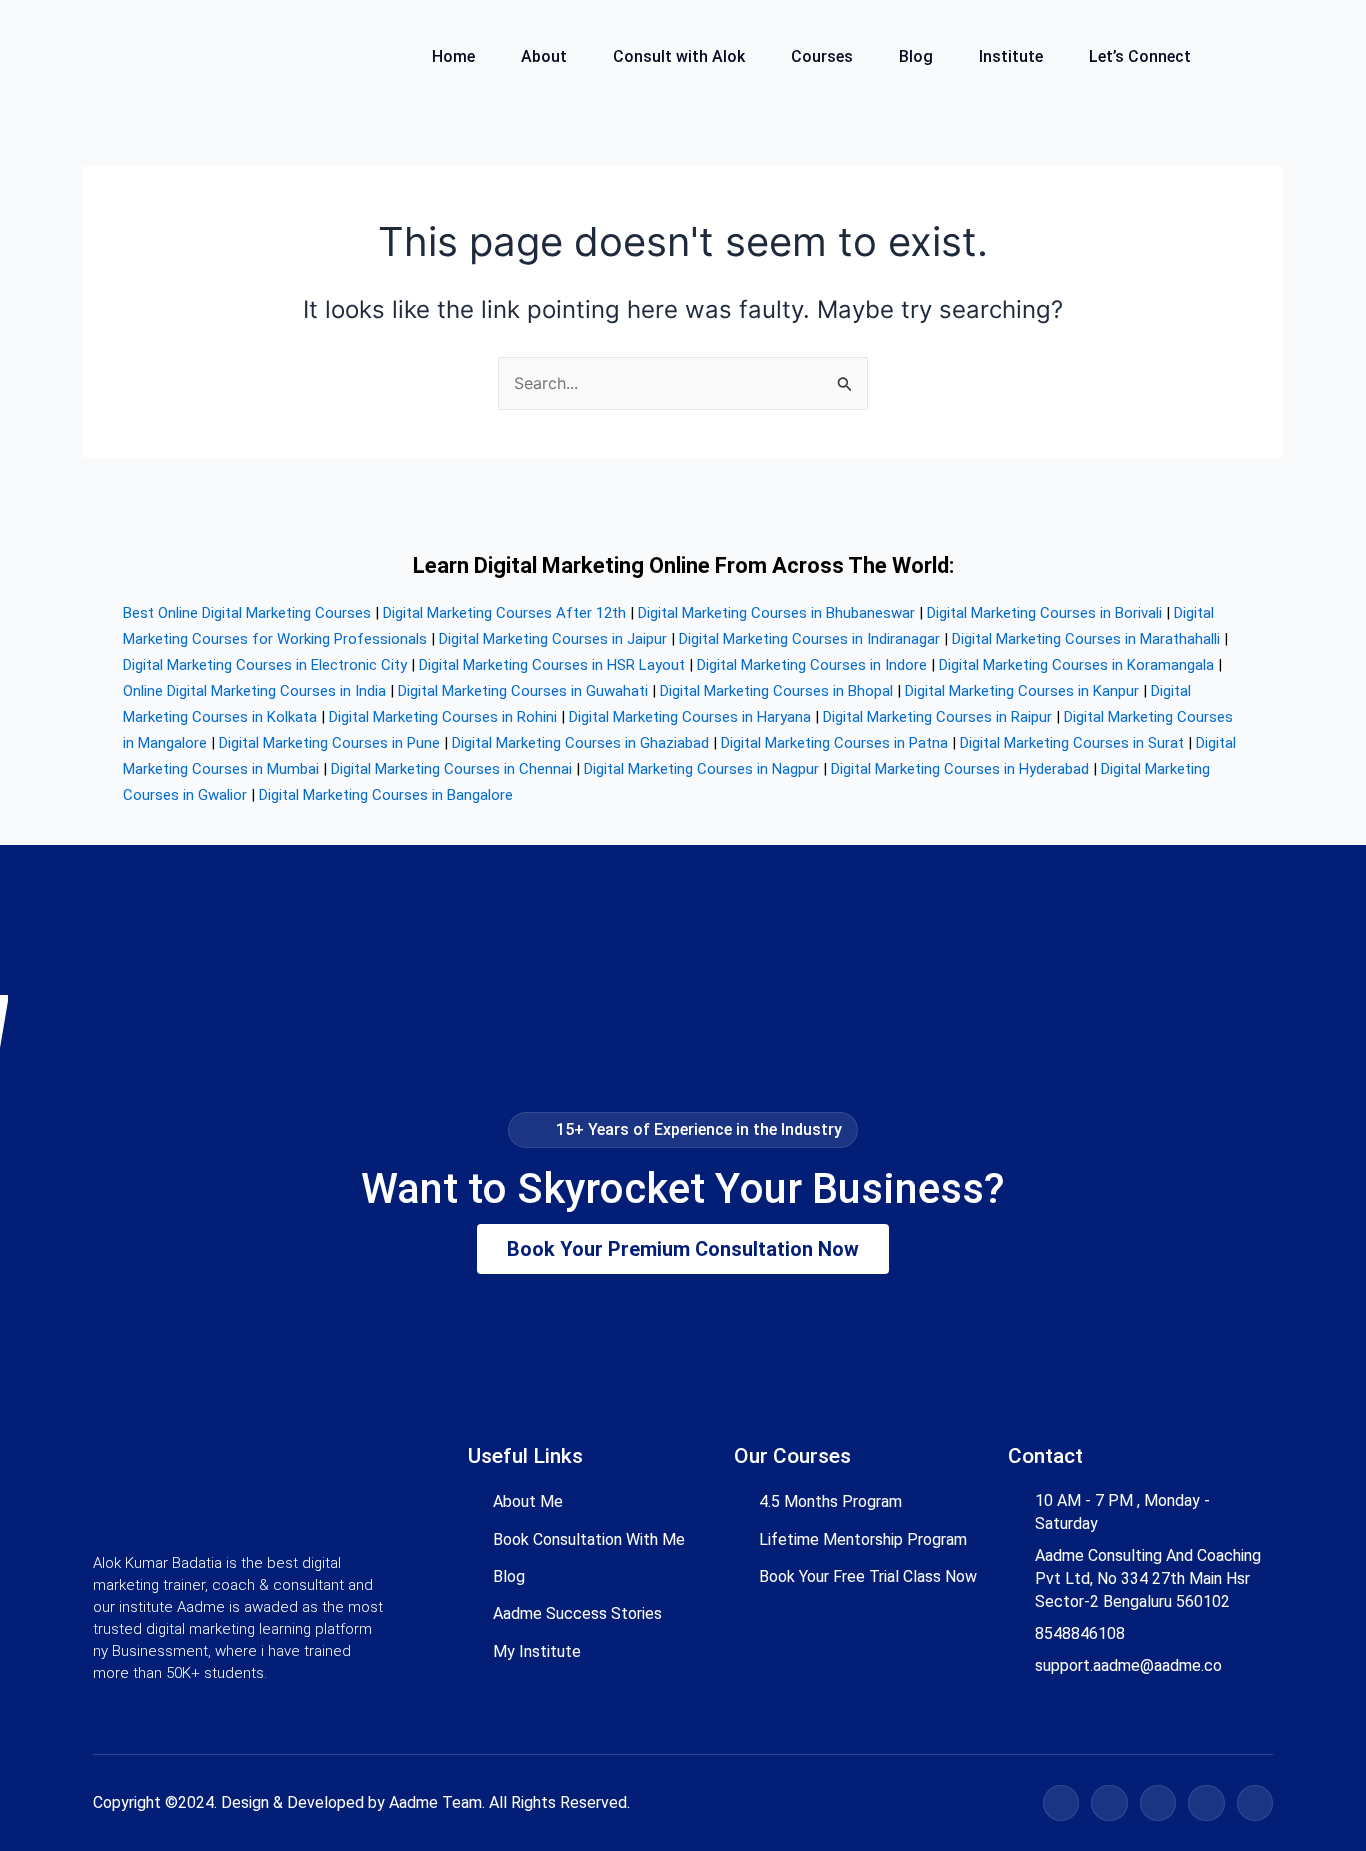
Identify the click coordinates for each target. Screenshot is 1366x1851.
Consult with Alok (679, 57)
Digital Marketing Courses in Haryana (690, 717)
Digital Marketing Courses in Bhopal (776, 691)
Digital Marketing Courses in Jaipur (553, 639)
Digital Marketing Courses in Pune (329, 743)
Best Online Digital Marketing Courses (247, 613)
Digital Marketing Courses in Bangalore (386, 795)
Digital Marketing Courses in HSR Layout (552, 665)
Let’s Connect (1140, 57)
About (544, 57)
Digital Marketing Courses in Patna (834, 743)
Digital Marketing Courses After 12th (504, 613)
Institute (1011, 57)
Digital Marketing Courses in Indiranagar (809, 639)
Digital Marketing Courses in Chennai (451, 769)
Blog (916, 57)
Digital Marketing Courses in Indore (812, 665)
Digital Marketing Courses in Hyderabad (960, 769)
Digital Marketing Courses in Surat (1072, 743)
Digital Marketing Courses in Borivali (1044, 613)
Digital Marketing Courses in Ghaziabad (580, 743)
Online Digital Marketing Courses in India (254, 691)
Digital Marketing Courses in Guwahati (523, 691)
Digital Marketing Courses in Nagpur (701, 769)
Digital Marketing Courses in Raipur (937, 717)
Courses (822, 57)
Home (453, 57)
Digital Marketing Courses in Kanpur (1022, 691)
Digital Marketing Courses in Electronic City (265, 665)
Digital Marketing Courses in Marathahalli (1086, 639)
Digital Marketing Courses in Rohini (443, 717)
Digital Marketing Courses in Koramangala (1076, 665)
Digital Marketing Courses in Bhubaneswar (776, 613)
